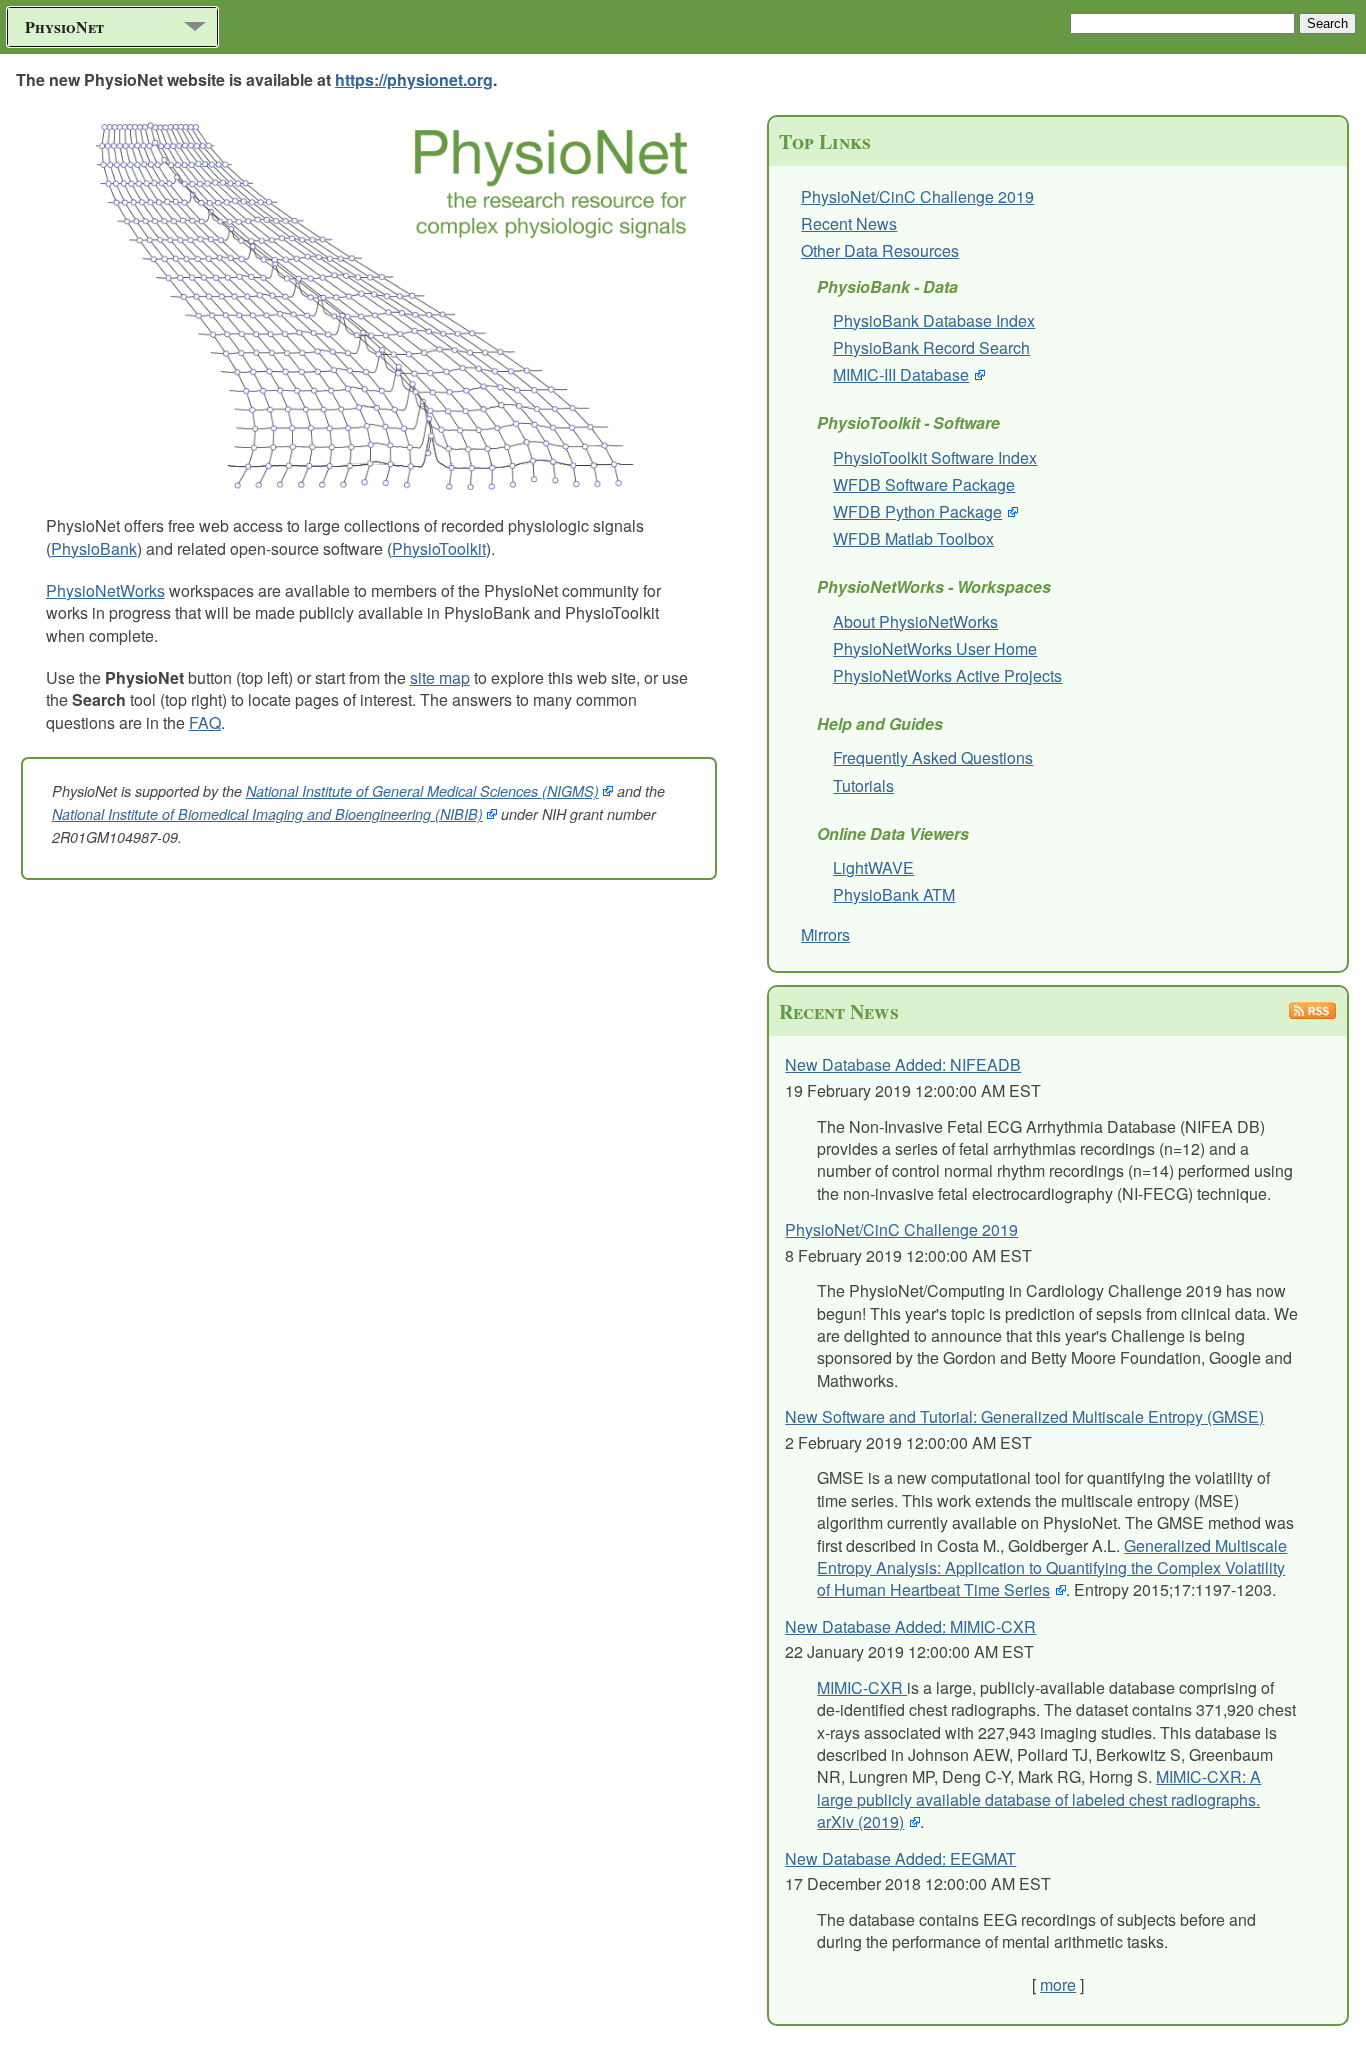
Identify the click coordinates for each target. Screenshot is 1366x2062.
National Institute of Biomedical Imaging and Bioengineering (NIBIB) (267, 814)
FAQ (205, 722)
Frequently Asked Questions (933, 757)
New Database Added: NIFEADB (903, 1064)
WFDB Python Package (917, 511)
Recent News (849, 223)
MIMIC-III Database (901, 374)
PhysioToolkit (439, 548)
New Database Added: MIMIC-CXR (910, 1626)
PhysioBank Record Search (931, 347)
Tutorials (863, 785)
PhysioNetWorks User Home (935, 648)
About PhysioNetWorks (915, 621)
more (1058, 1984)
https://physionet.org (414, 79)
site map (440, 677)
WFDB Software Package (924, 484)
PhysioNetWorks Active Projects (947, 675)
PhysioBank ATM (894, 894)
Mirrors (825, 934)
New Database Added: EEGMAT (900, 1858)
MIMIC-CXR (862, 1687)
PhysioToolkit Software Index (935, 457)
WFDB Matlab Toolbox (913, 538)
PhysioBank (94, 548)
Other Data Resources (880, 250)
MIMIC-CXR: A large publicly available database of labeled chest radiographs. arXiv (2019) (1039, 1799)
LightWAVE (873, 867)
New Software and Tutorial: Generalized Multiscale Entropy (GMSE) (1024, 1416)
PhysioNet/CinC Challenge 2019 (917, 196)
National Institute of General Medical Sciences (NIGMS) (422, 791)
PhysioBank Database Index (934, 320)
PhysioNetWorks (105, 590)
